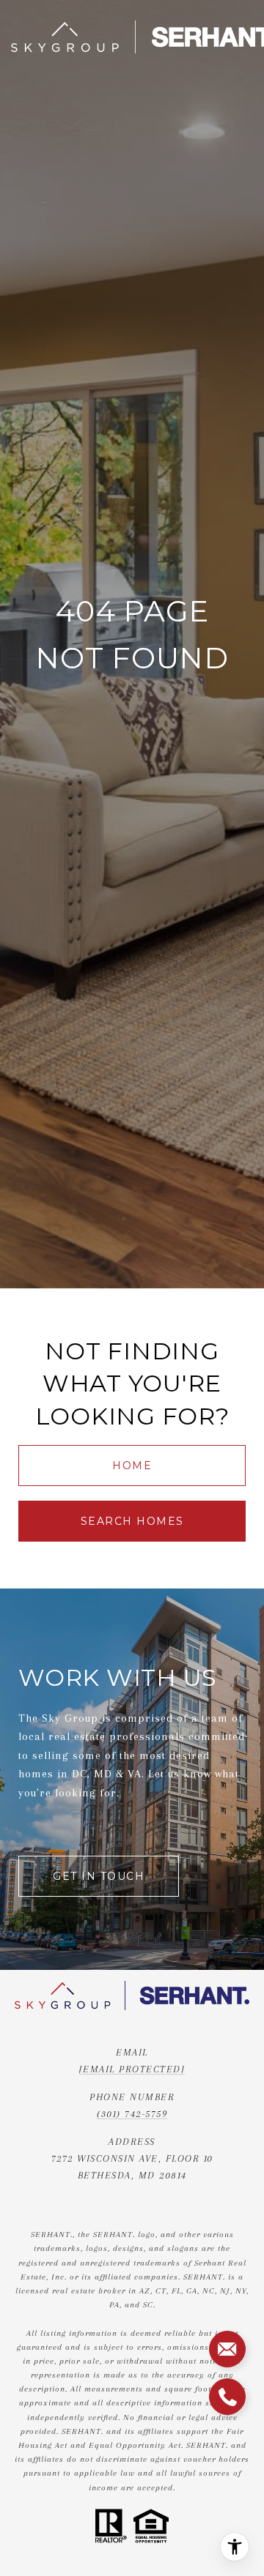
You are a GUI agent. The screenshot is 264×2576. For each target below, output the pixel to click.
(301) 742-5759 (132, 2114)
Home (132, 1466)
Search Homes (132, 1521)
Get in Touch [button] (99, 1876)
